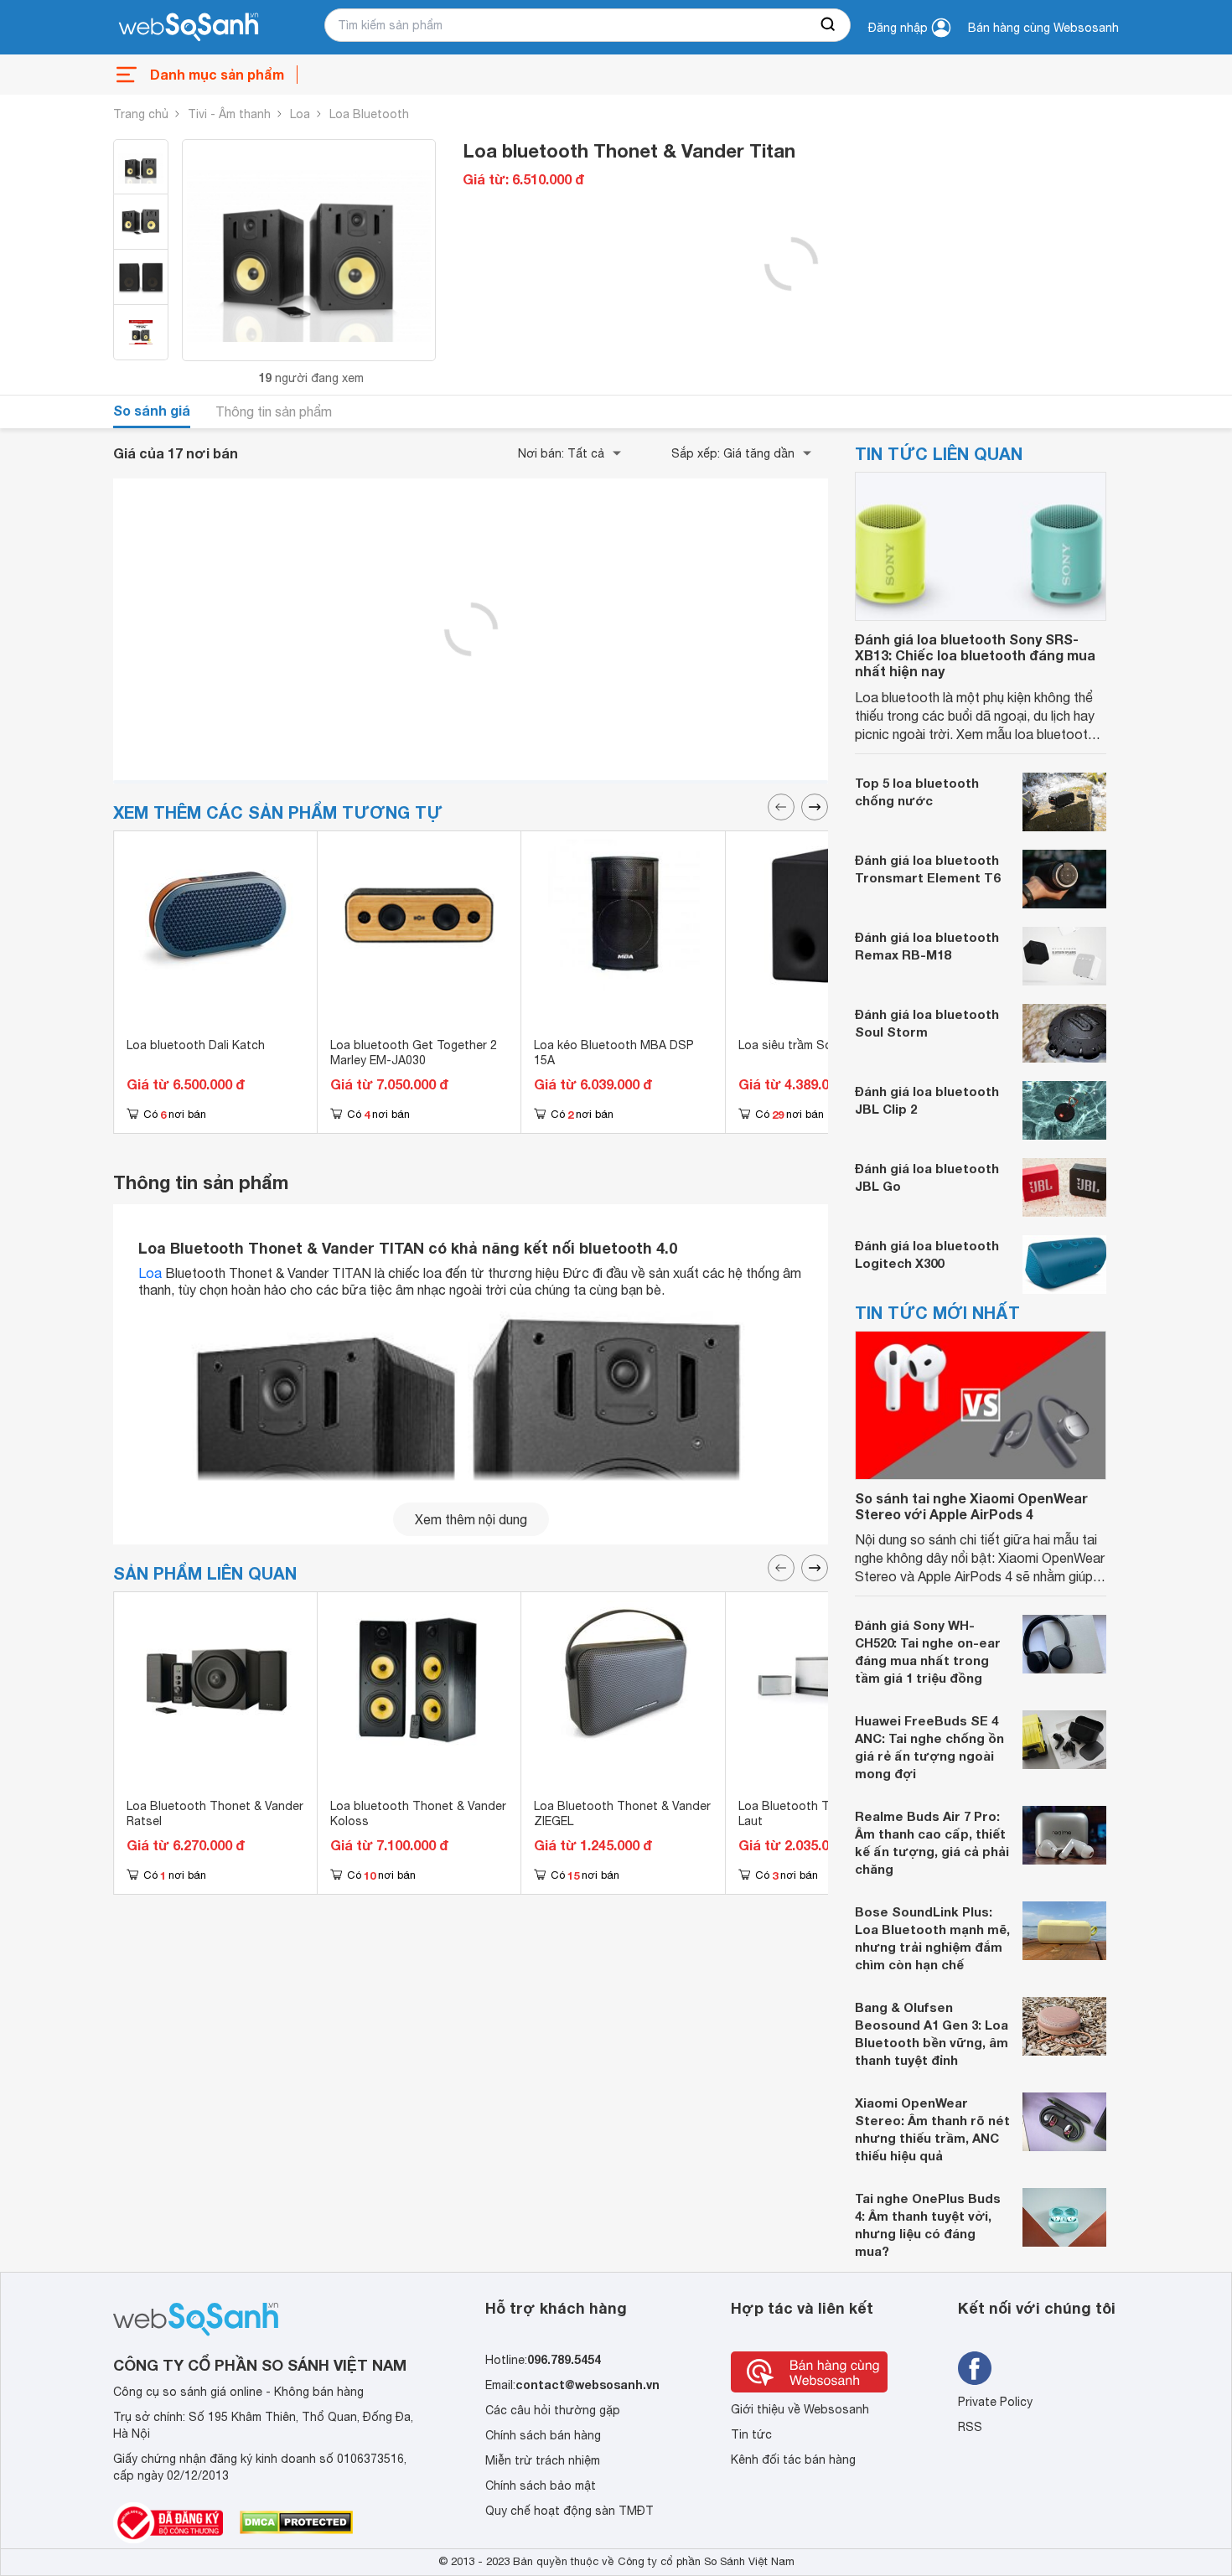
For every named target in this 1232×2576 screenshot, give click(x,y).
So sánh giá (152, 410)
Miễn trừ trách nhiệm (543, 2460)
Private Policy (995, 2402)
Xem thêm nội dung (471, 1519)
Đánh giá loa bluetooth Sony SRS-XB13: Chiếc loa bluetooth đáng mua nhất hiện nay (975, 655)
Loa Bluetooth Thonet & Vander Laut (827, 1813)
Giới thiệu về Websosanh (800, 2409)
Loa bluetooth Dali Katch (196, 1045)
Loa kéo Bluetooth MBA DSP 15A (614, 1053)
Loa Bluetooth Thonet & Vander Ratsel (215, 1813)
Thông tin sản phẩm (274, 411)
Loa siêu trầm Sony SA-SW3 (817, 1045)
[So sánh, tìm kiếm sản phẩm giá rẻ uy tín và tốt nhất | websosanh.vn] (189, 28)
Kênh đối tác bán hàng (793, 2460)
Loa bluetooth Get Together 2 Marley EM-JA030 (414, 1053)
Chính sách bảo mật (541, 2485)
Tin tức (751, 2434)
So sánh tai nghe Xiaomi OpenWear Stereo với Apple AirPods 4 (971, 1506)
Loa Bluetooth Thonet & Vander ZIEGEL (622, 1813)
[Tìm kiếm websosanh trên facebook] (975, 2368)
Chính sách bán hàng (543, 2435)
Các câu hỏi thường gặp (553, 2410)
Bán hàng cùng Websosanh (1043, 28)
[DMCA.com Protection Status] (296, 2522)
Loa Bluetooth (369, 114)
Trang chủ (141, 114)
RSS (970, 2427)
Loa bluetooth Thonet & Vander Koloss (418, 1813)
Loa (300, 114)
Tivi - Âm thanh (229, 114)
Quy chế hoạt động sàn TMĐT (569, 2511)
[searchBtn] (829, 25)
